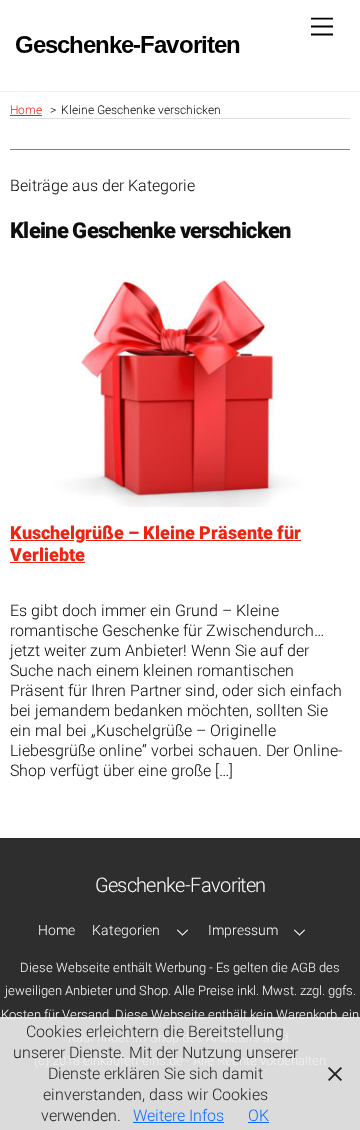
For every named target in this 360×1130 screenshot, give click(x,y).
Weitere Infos (178, 1115)
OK (258, 1115)
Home (56, 930)
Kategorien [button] (126, 930)
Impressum (243, 930)
